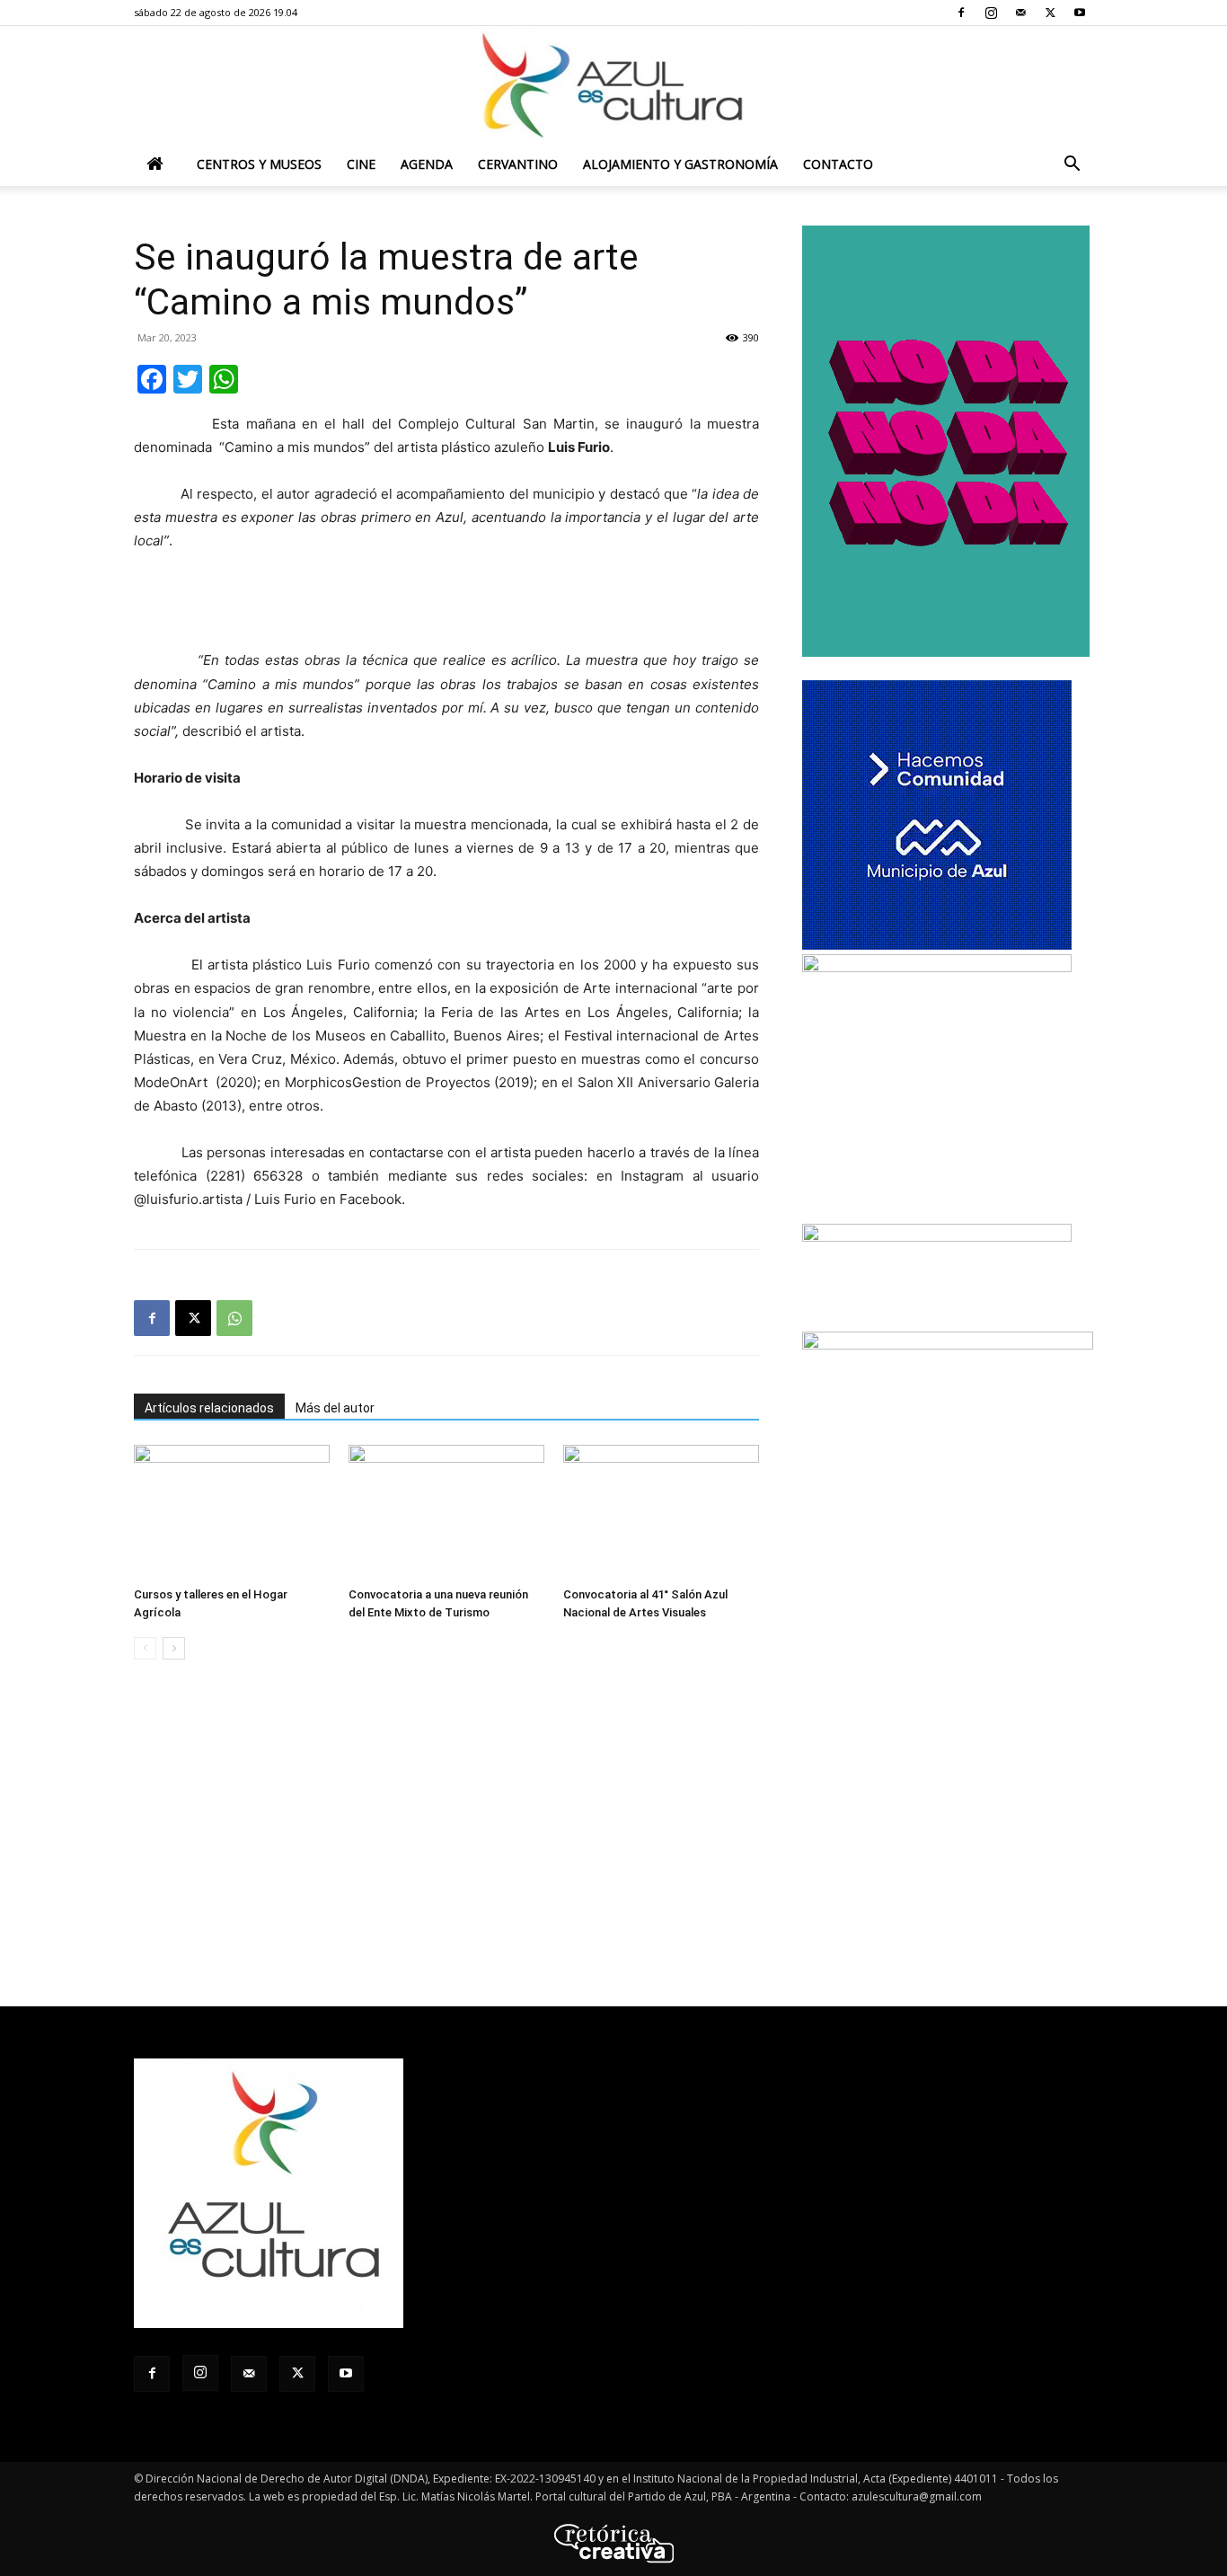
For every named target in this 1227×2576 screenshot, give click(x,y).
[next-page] (174, 1648)
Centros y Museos (259, 164)
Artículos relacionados (209, 1408)
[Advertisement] (446, 603)
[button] (1072, 166)
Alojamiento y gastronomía (680, 164)
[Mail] (1020, 13)
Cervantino (518, 164)
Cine (361, 164)
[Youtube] (1080, 13)
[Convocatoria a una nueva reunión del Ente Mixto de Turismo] (446, 1512)
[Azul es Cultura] (613, 85)
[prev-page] (145, 1648)
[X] (1050, 13)
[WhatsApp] (234, 1318)
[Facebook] (961, 13)
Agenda (427, 164)
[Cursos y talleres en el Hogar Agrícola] (232, 1512)
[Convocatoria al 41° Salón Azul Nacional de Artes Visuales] (661, 1512)
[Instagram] (991, 13)
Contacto (838, 164)
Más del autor (335, 1408)
